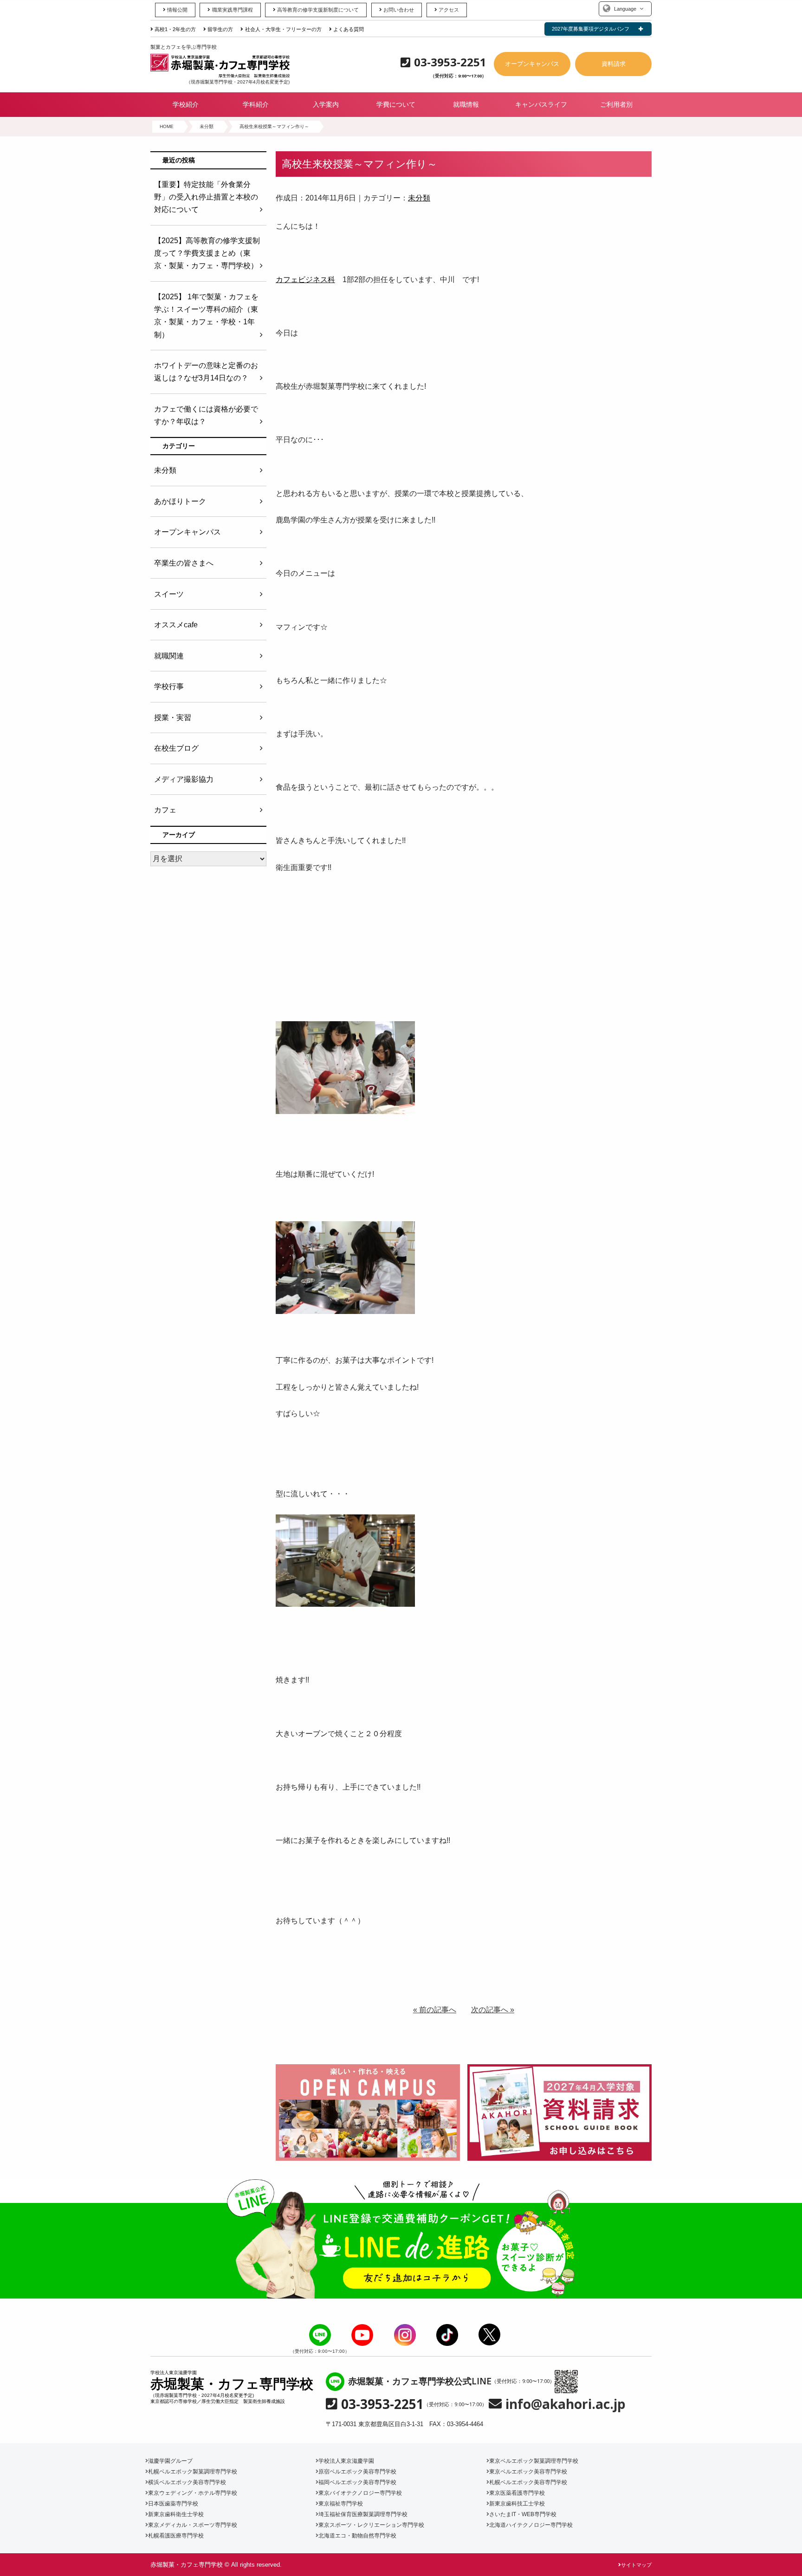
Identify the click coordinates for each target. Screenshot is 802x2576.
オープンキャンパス (532, 64)
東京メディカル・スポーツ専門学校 (193, 2525)
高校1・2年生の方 (175, 29)
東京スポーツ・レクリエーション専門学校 (371, 2525)
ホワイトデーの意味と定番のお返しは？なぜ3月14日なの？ (206, 372)
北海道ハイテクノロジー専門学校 (531, 2525)
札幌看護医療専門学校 (176, 2536)
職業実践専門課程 (232, 10)
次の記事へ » (493, 2010)
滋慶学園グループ (170, 2461)
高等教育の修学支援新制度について (318, 10)
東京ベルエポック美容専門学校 (528, 2472)
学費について (396, 104)
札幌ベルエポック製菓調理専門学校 (193, 2472)
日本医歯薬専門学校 (173, 2504)
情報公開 (177, 10)
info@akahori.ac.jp (566, 2404)
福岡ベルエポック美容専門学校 (357, 2482)
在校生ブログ (176, 748)
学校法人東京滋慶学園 (346, 2461)
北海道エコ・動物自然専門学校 (357, 2536)
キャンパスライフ (541, 104)
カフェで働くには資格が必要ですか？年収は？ (206, 415)
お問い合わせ (399, 10)
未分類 (419, 198)
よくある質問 (349, 29)
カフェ (165, 810)
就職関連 (169, 656)
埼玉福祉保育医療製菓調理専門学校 (363, 2514)
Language (625, 9)
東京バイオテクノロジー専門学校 (360, 2493)
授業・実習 (173, 718)
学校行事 (169, 686)
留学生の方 (220, 29)
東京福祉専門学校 (341, 2504)
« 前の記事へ (435, 2010)
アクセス (449, 10)
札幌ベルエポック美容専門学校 (528, 2482)
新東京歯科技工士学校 (517, 2504)
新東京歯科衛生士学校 (176, 2514)
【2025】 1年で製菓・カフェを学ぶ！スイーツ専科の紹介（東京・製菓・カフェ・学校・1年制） (206, 316)
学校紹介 (186, 104)
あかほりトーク (180, 501)
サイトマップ (636, 2565)
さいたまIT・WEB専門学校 (523, 2514)
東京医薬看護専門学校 (517, 2493)
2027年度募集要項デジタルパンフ (591, 29)
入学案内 (326, 104)
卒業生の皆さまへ (184, 563)
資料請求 (614, 64)
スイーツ (169, 594)
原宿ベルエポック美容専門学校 (357, 2472)
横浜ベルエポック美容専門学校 (187, 2482)
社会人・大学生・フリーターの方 (283, 29)
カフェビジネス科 (305, 280)
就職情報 (466, 104)
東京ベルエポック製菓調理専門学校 (534, 2461)
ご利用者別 (616, 104)
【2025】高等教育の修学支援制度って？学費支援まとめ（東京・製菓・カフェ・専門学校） (207, 253)
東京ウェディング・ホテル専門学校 (193, 2493)
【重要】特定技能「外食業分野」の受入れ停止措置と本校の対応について (206, 197)
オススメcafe (176, 625)
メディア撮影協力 (184, 779)
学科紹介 (256, 104)
